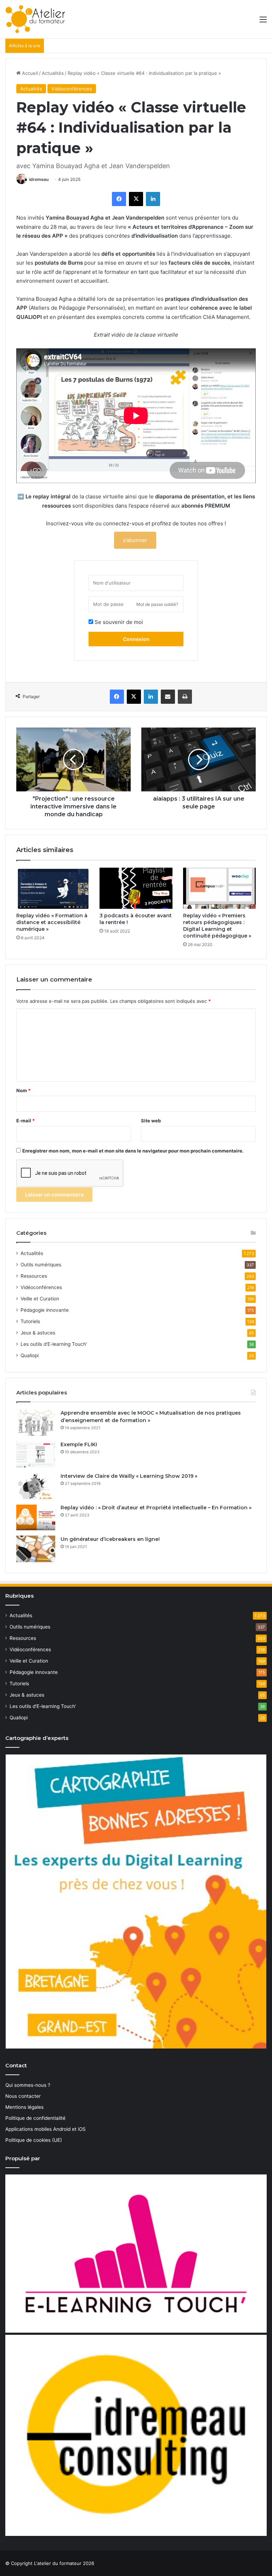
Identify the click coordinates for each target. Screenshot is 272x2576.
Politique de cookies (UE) (34, 2140)
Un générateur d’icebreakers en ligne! (110, 1539)
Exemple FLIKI (79, 1444)
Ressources (34, 1276)
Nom (23, 1090)
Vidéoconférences (72, 89)
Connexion (136, 639)
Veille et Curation (40, 1299)
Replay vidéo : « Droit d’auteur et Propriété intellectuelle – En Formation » (156, 1508)
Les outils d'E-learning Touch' (54, 1344)
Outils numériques (41, 1265)
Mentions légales (24, 2107)
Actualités (53, 73)
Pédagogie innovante (45, 1310)
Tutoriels (30, 1321)
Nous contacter (23, 2096)
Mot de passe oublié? (157, 604)
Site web (151, 1121)
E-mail (25, 1121)
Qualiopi (30, 1355)
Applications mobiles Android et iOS (46, 2129)
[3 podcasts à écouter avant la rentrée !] (136, 888)
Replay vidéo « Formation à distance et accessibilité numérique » (52, 922)
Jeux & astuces (38, 1333)
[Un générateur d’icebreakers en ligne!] (36, 1549)
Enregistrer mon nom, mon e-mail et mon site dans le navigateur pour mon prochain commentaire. (133, 1151)
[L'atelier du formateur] (35, 19)
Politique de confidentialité (35, 2118)
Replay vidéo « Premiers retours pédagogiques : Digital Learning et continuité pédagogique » (217, 926)
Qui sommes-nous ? (28, 2085)
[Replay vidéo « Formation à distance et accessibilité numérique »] (53, 888)
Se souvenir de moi (118, 622)
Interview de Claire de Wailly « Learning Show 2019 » (129, 1476)
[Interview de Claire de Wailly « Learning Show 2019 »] (36, 1486)
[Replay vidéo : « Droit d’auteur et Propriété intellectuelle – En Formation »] (36, 1517)
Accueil (29, 73)
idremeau (39, 179)
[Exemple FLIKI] (36, 1454)
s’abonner (135, 540)
